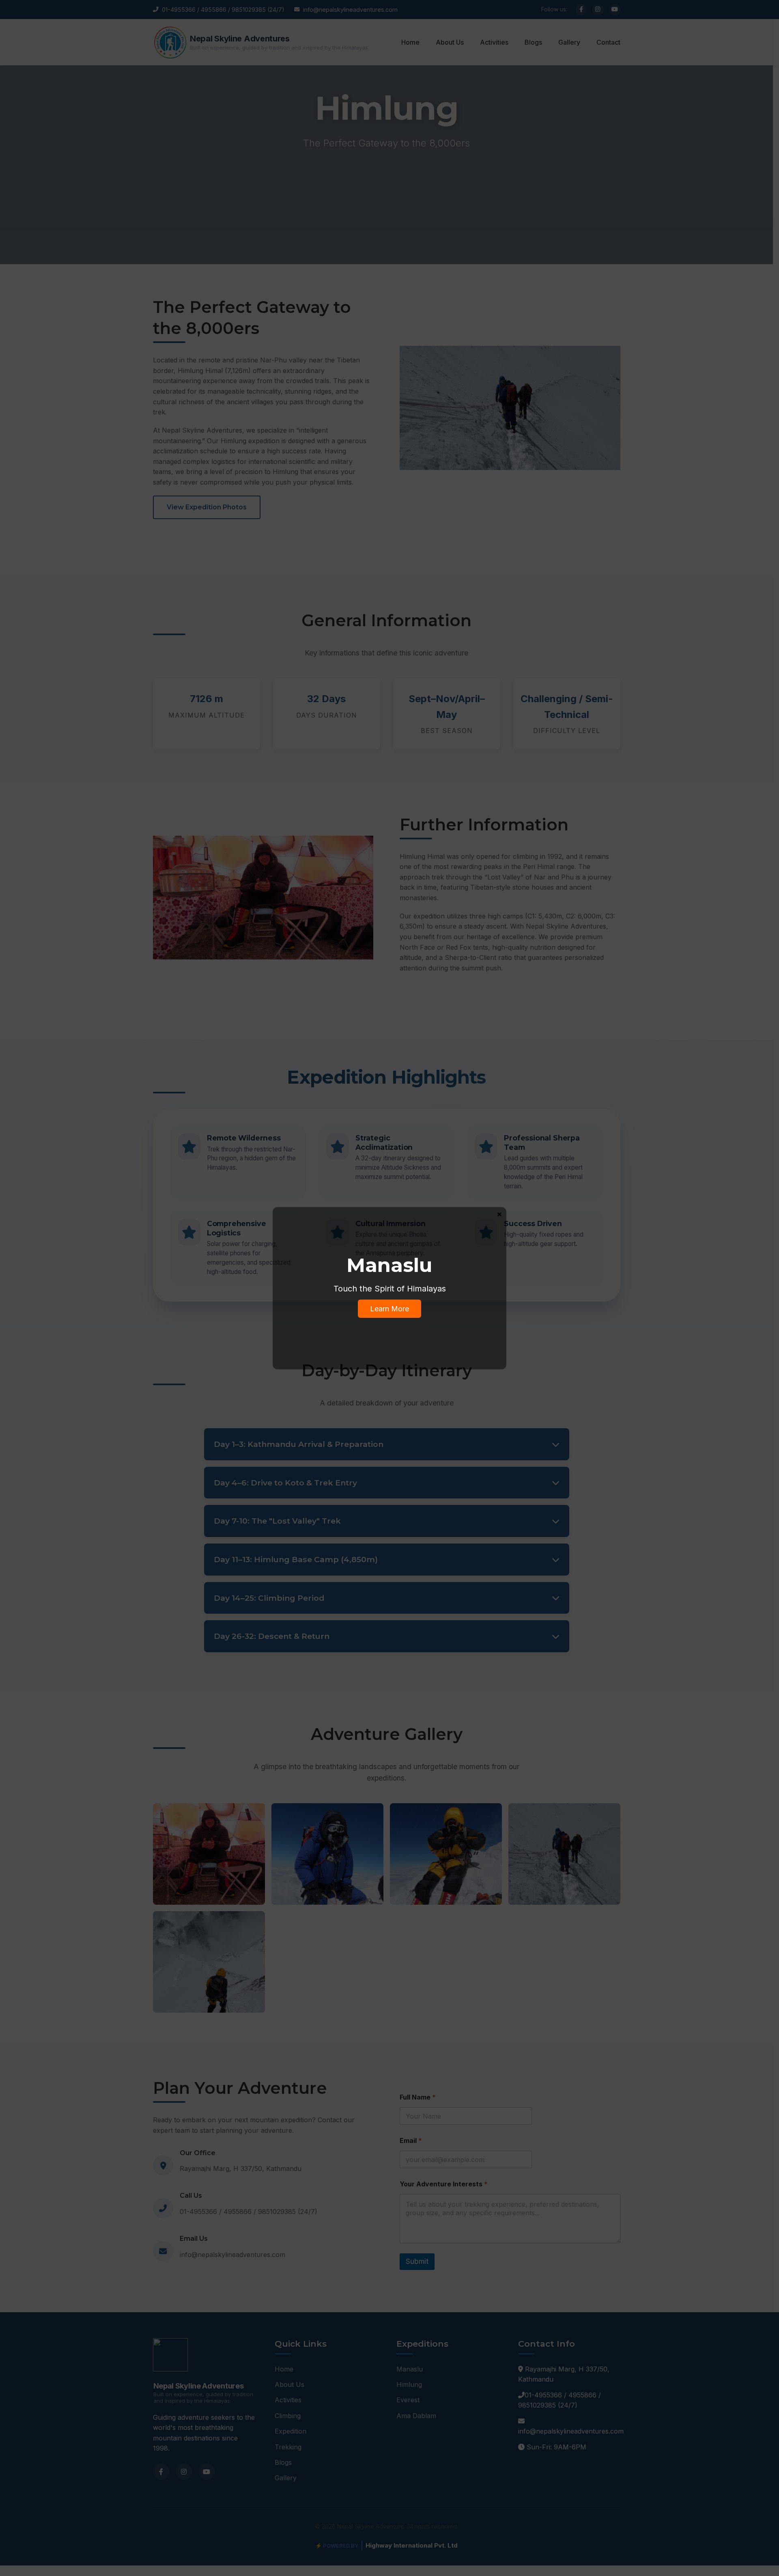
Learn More (389, 1309)
